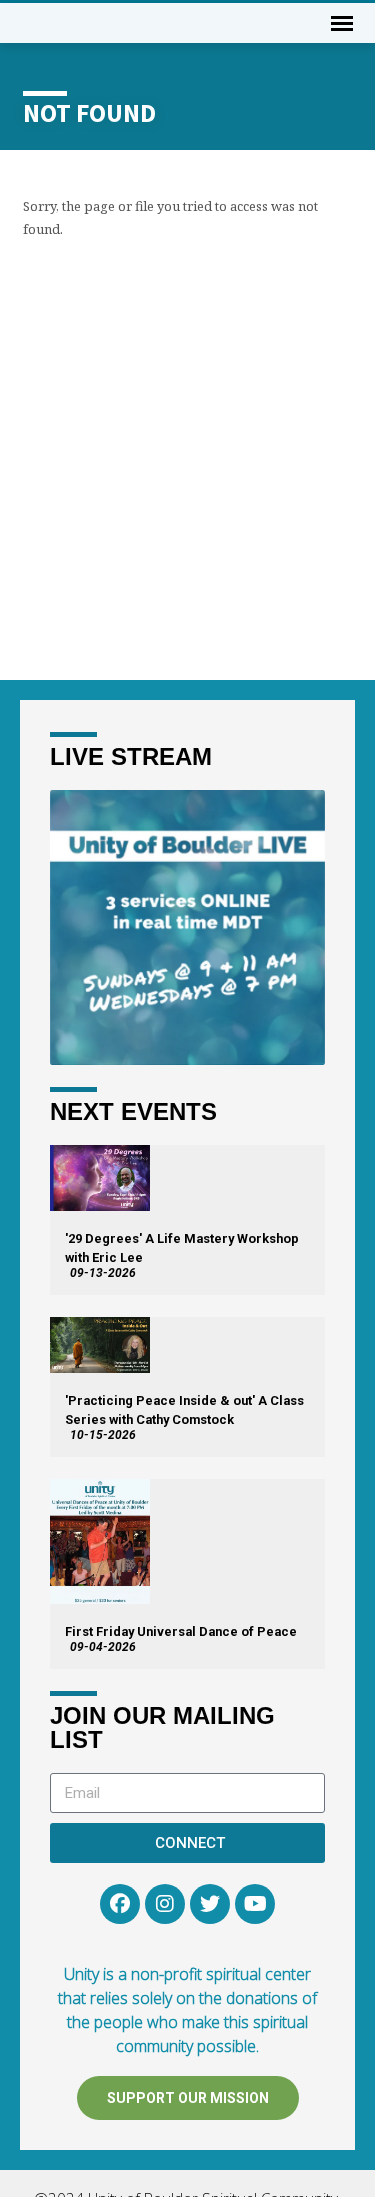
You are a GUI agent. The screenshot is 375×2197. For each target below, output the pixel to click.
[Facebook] (120, 1904)
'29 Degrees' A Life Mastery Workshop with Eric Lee (182, 1248)
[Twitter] (210, 1904)
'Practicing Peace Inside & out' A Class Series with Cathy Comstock (184, 1410)
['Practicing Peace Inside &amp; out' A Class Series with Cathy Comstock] (100, 1345)
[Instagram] (165, 1904)
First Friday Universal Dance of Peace (181, 1631)
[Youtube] (255, 1904)
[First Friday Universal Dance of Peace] (100, 1541)
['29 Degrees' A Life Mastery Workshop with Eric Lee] (100, 1178)
